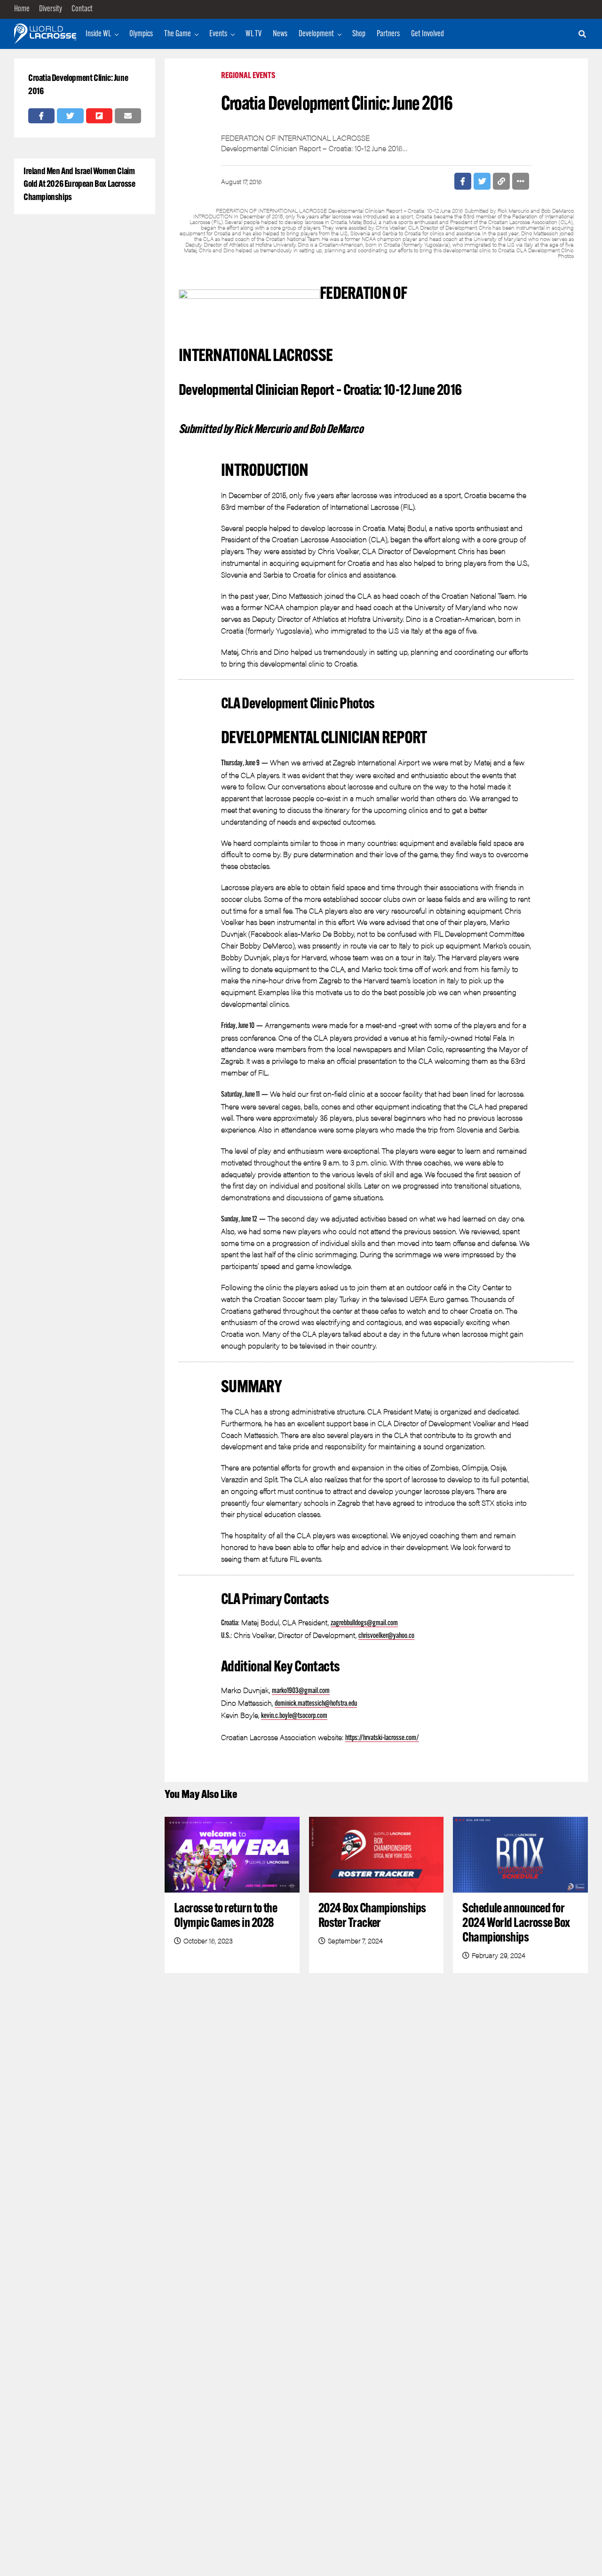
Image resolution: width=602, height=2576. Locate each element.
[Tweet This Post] (70, 116)
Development (316, 34)
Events (218, 34)
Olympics (141, 34)
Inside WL (98, 34)
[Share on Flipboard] (99, 116)
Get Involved (428, 34)
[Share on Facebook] (41, 116)
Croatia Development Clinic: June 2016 (78, 85)
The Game (178, 34)
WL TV (253, 34)
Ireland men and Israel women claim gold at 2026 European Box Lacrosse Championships (79, 185)
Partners (388, 34)
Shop (359, 34)
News (280, 34)
